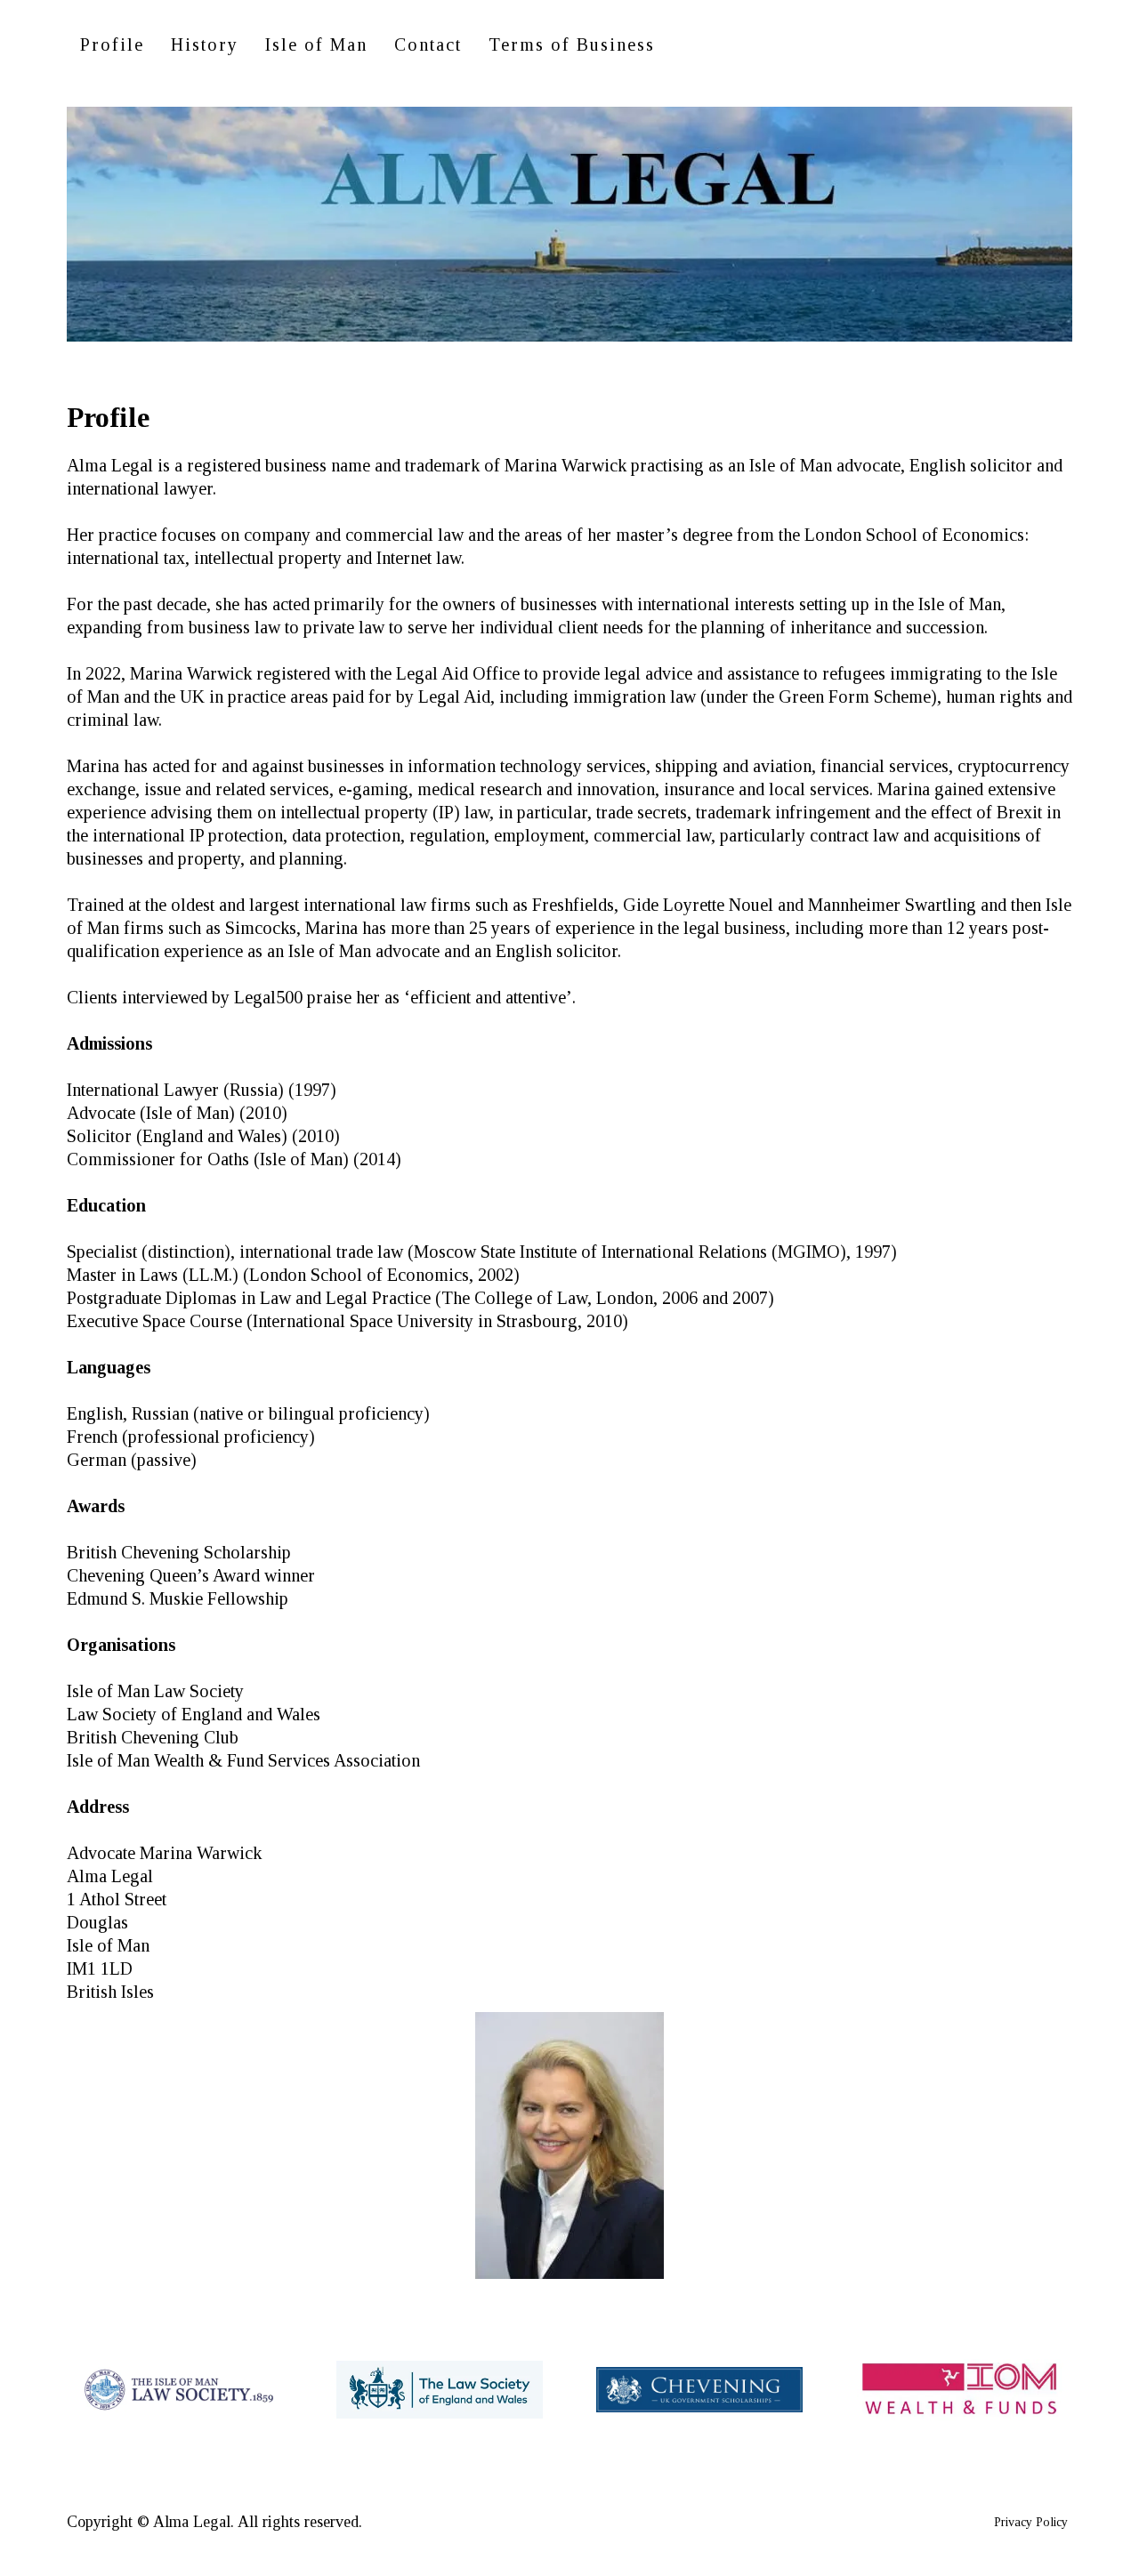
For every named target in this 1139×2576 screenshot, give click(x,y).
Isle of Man (316, 44)
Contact (428, 44)
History (205, 44)
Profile (112, 44)
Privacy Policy (1031, 2522)
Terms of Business (572, 44)
